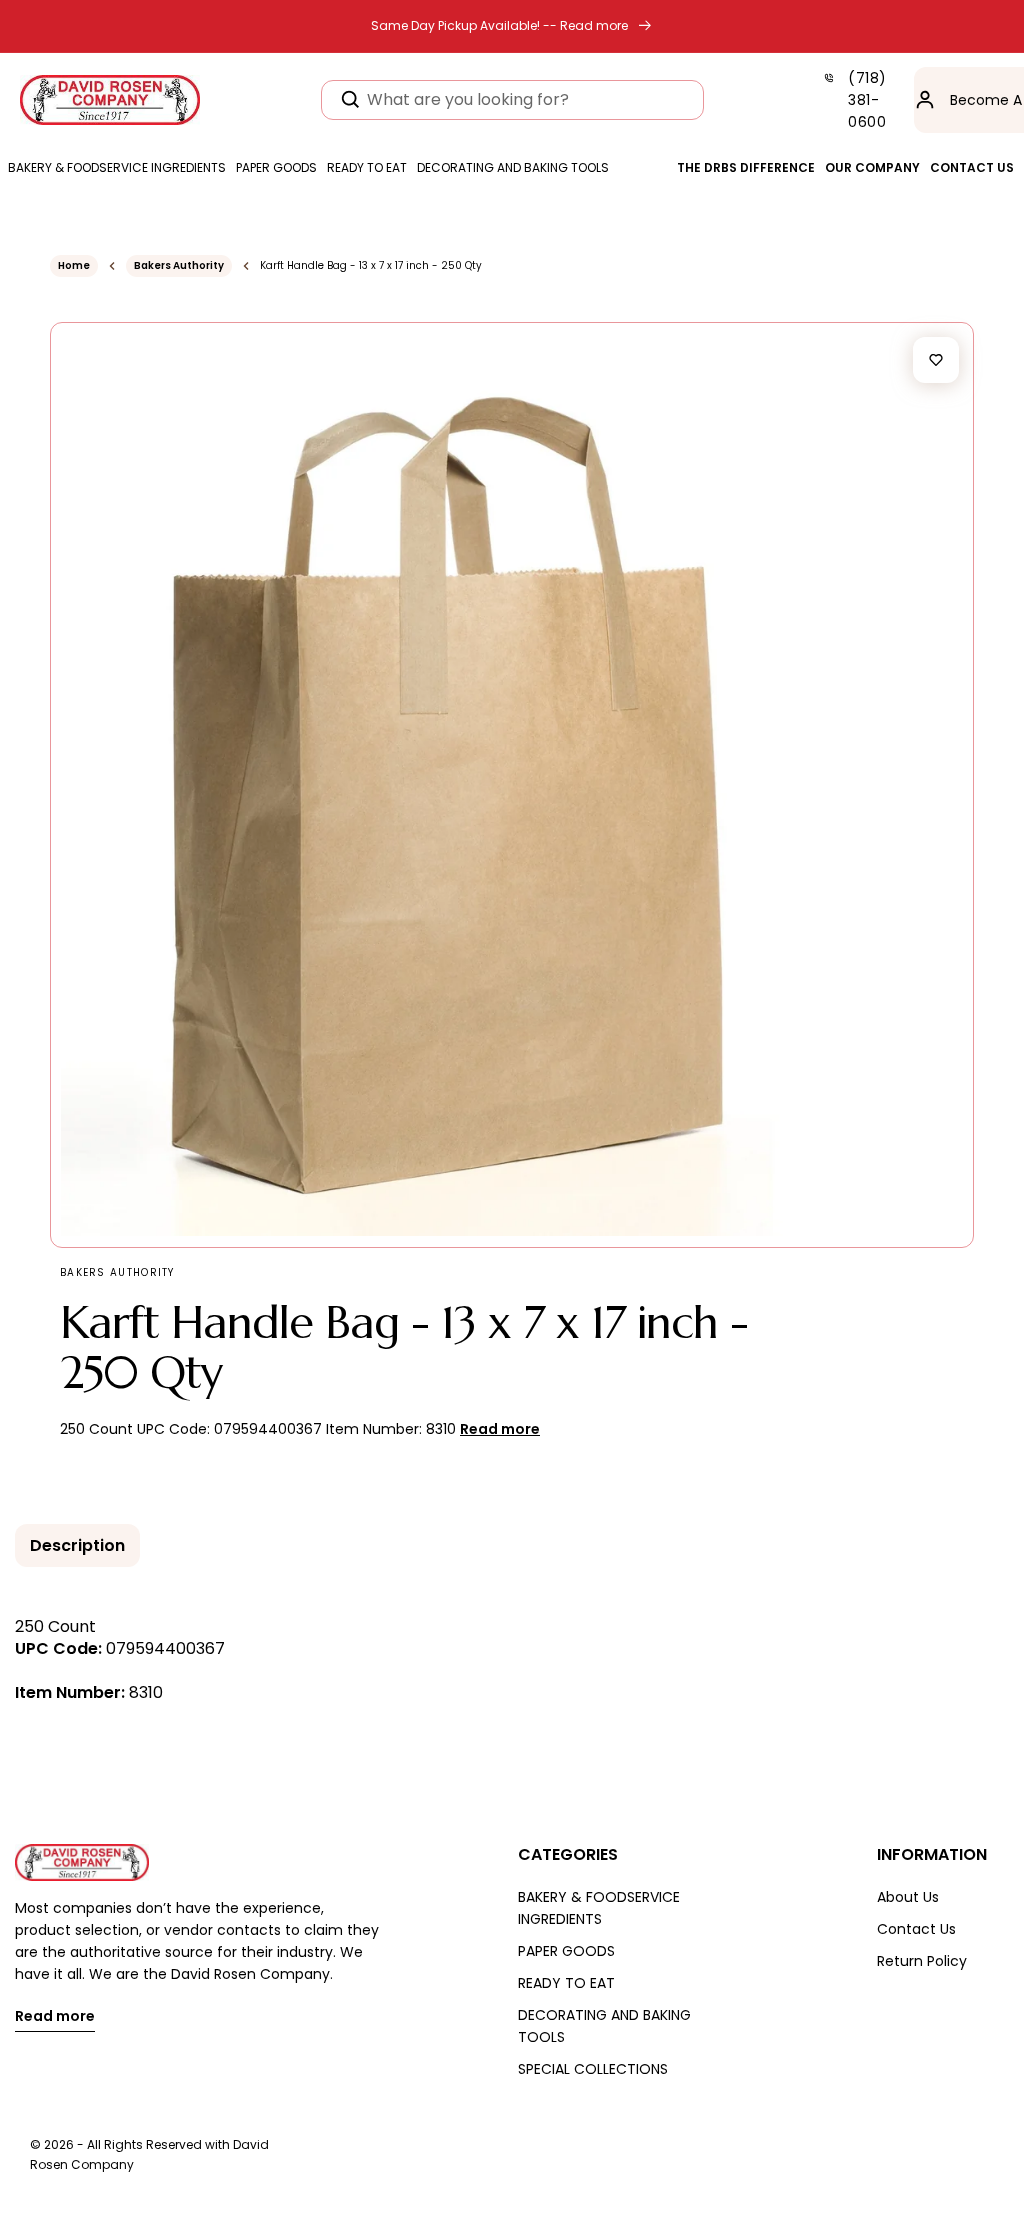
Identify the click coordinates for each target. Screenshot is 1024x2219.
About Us (908, 1897)
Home (74, 265)
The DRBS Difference (746, 167)
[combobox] (512, 100)
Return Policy (922, 1961)
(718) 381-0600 (867, 100)
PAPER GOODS (566, 1951)
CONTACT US (972, 167)
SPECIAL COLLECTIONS (593, 2069)
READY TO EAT (566, 1983)
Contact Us (916, 1929)
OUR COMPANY (872, 167)
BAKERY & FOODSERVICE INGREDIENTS (599, 1908)
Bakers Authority (179, 265)
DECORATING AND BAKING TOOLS (604, 2026)
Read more (55, 2017)
